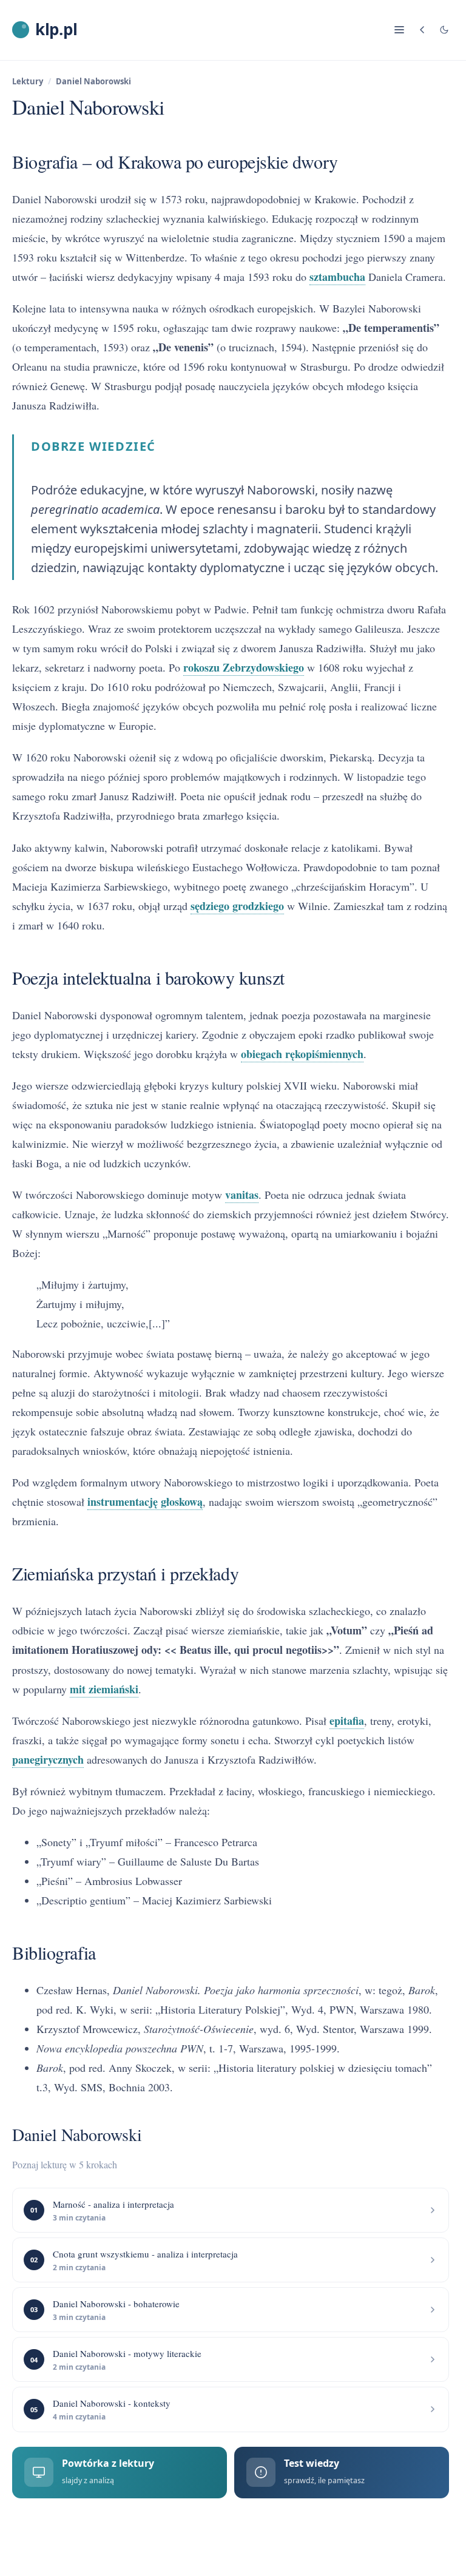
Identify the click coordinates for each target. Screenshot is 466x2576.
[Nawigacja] (399, 30)
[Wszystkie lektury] (422, 30)
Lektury (28, 81)
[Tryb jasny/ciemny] (444, 30)
